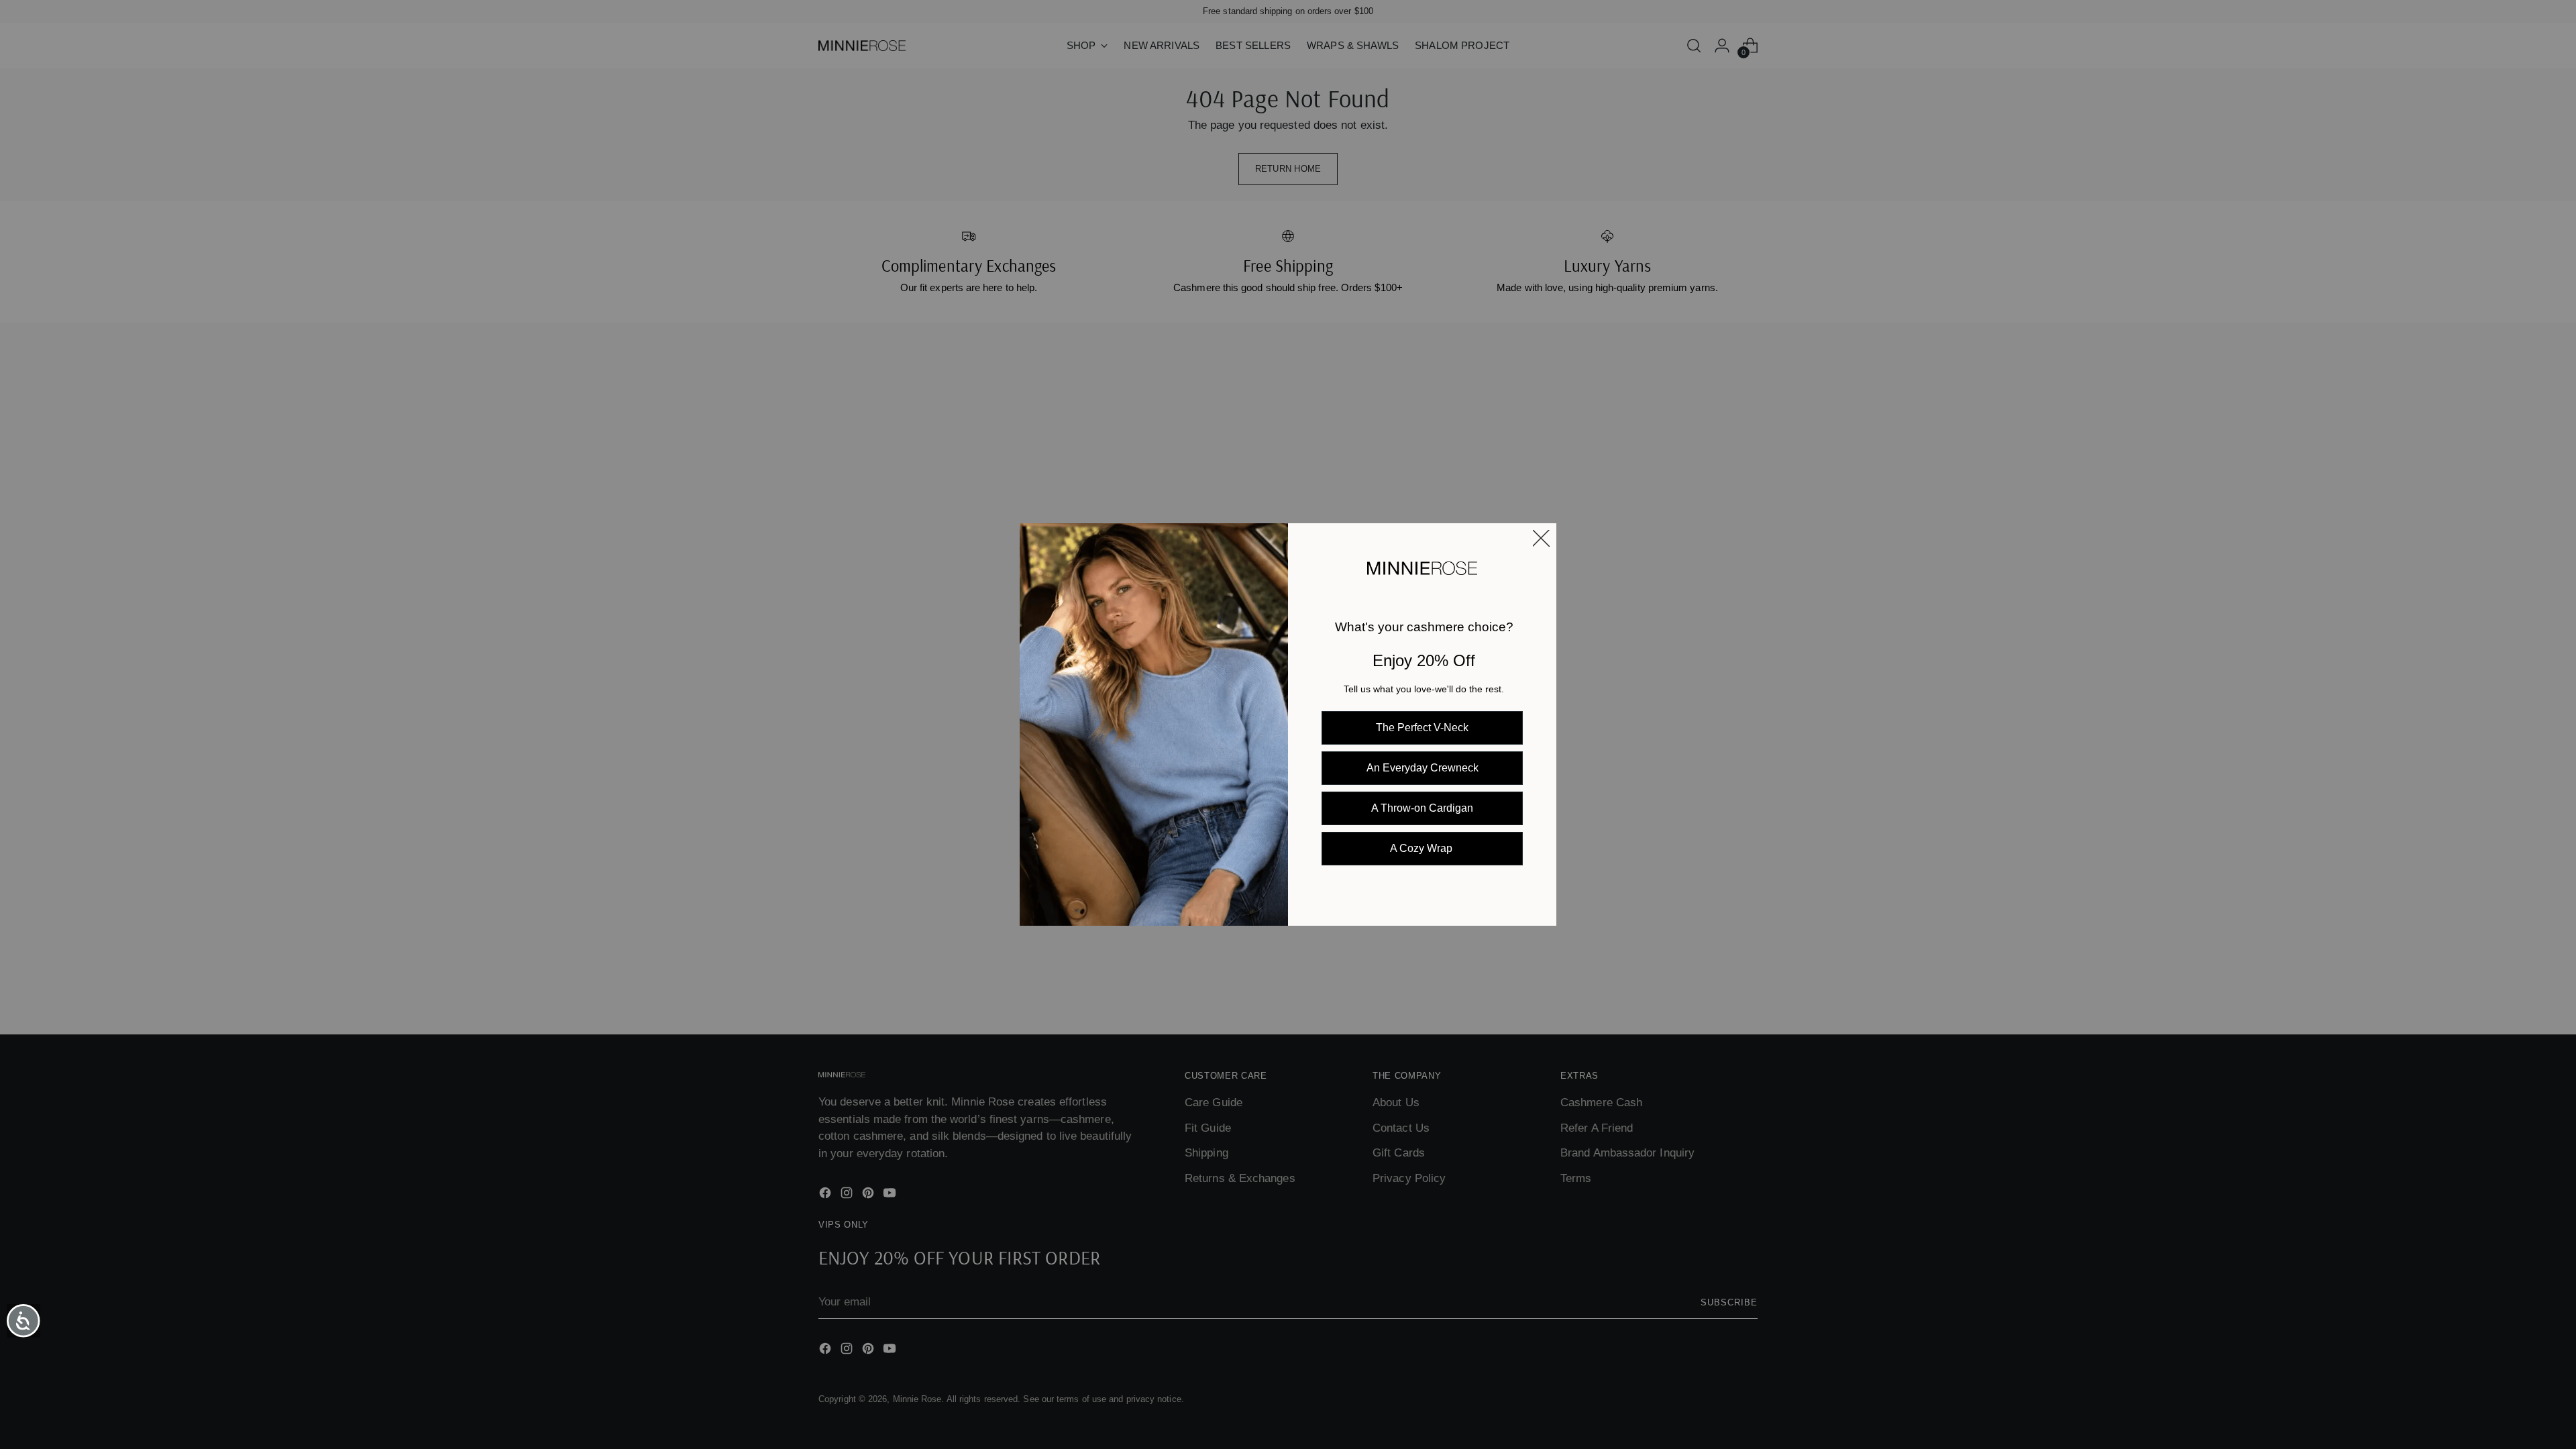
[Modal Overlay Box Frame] (1288, 724)
